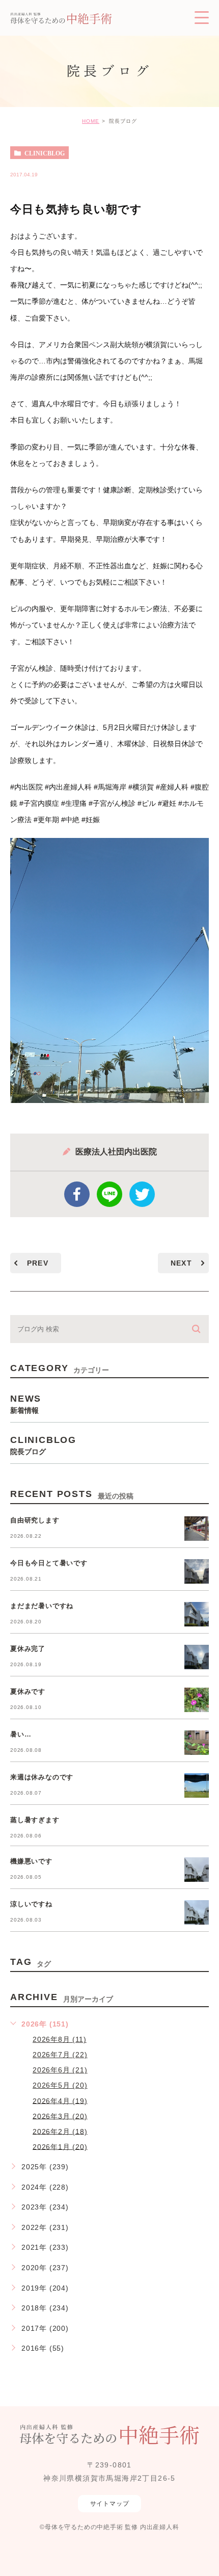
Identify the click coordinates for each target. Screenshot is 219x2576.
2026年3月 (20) (60, 2116)
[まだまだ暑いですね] (197, 1614)
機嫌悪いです (31, 1861)
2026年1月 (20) (60, 2146)
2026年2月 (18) (60, 2131)
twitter (142, 1194)
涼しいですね (31, 1904)
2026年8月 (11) (60, 2039)
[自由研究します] (197, 1529)
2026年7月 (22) (60, 2055)
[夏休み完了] (197, 1657)
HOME (91, 121)
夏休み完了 (28, 1649)
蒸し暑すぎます (35, 1820)
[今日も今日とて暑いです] (197, 1571)
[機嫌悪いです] (197, 1870)
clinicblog (45, 153)
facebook (77, 1194)
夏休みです (28, 1691)
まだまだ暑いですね (42, 1606)
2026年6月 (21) (60, 2070)
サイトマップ (110, 2504)
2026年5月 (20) (60, 2085)
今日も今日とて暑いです (49, 1563)
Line (109, 1194)
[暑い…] (197, 1743)
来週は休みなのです (42, 1777)
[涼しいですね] (197, 1912)
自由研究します (35, 1520)
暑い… (21, 1734)
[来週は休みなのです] (197, 1785)
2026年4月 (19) (60, 2100)
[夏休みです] (197, 1700)
